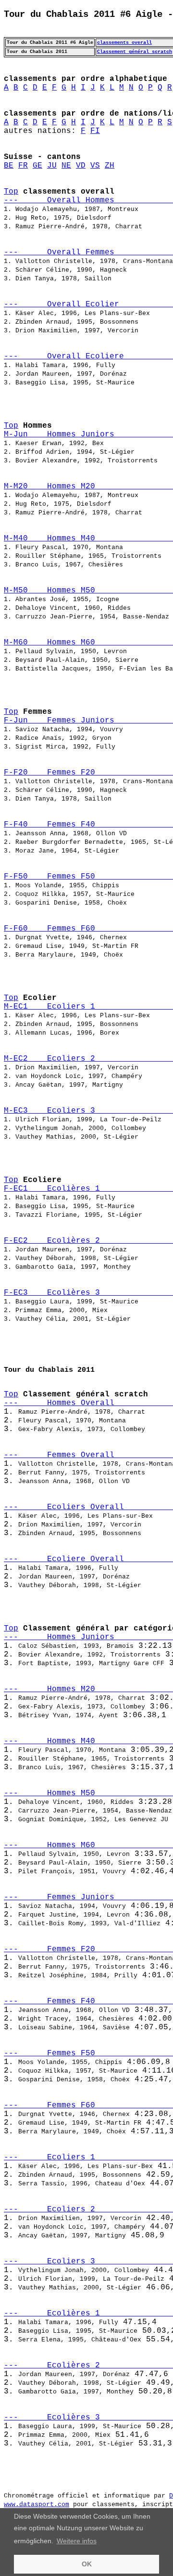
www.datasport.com (37, 2504)
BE (9, 166)
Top (11, 192)
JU (52, 166)
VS (95, 166)
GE (37, 166)
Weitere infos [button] (77, 2541)
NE (66, 166)
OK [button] (87, 2564)
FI (95, 131)
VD (81, 166)
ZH (110, 166)
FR (23, 166)
